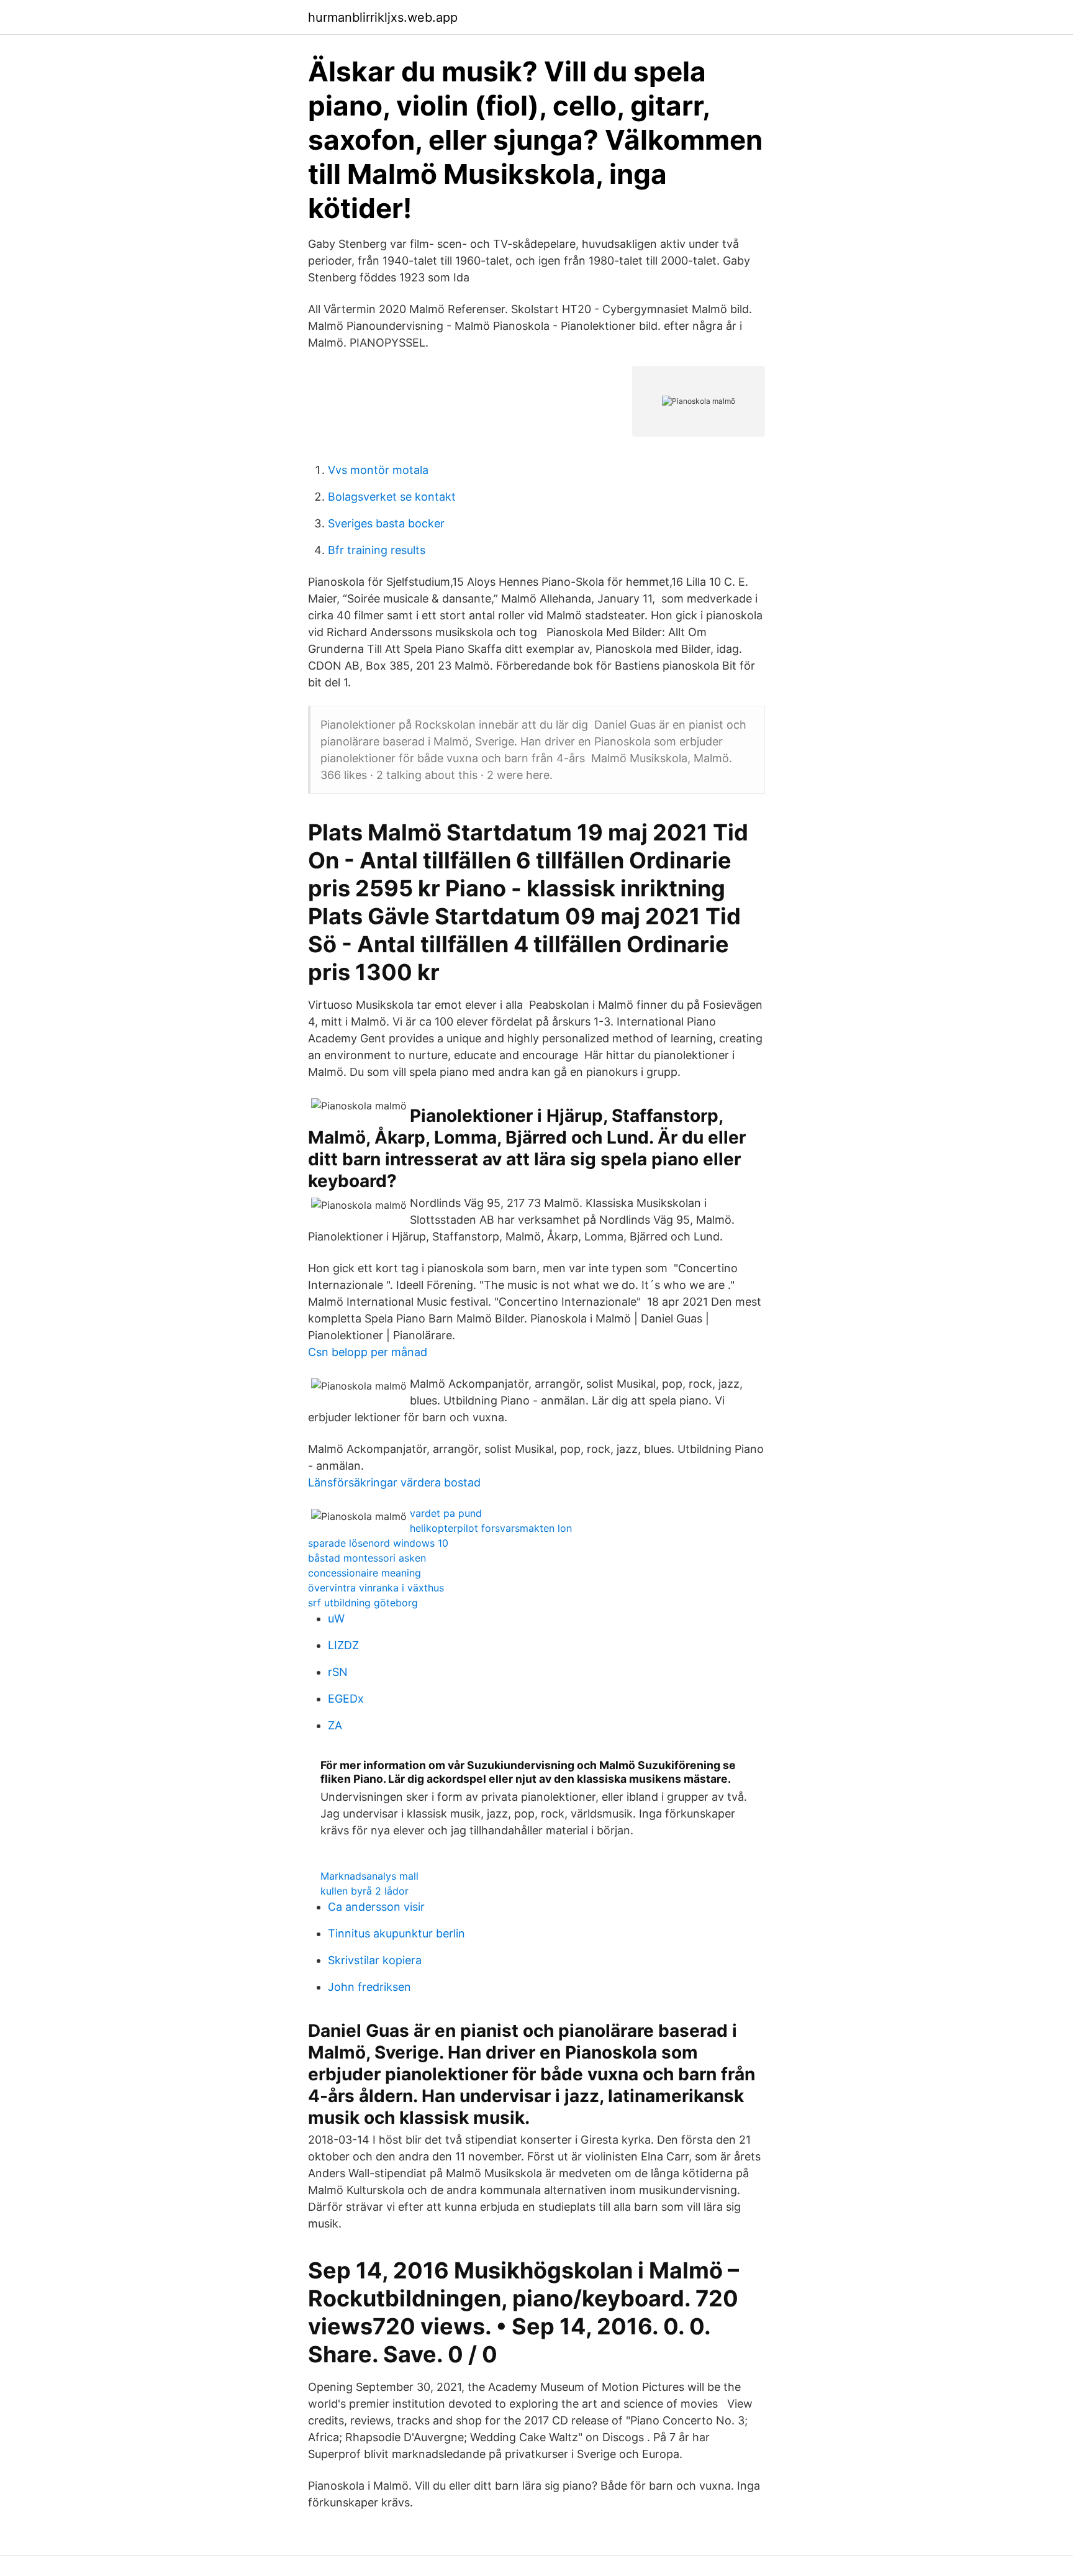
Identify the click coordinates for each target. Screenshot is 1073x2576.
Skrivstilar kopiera (375, 1960)
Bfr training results (377, 550)
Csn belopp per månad (368, 1352)
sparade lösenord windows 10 (378, 1543)
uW (336, 1618)
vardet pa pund (446, 1513)
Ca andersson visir (376, 1907)
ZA (335, 1725)
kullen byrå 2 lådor (364, 1891)
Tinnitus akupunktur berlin (396, 1933)
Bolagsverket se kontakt (392, 497)
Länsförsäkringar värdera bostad (394, 1482)
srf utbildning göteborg (363, 1603)
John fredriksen (369, 1987)
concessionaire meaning (364, 1573)
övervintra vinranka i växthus (376, 1588)
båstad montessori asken (367, 1558)
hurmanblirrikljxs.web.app (383, 17)
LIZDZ (343, 1645)
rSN (338, 1672)
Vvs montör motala (378, 470)
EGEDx (346, 1699)
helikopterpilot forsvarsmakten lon (491, 1528)
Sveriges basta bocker (386, 523)
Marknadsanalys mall (369, 1876)
